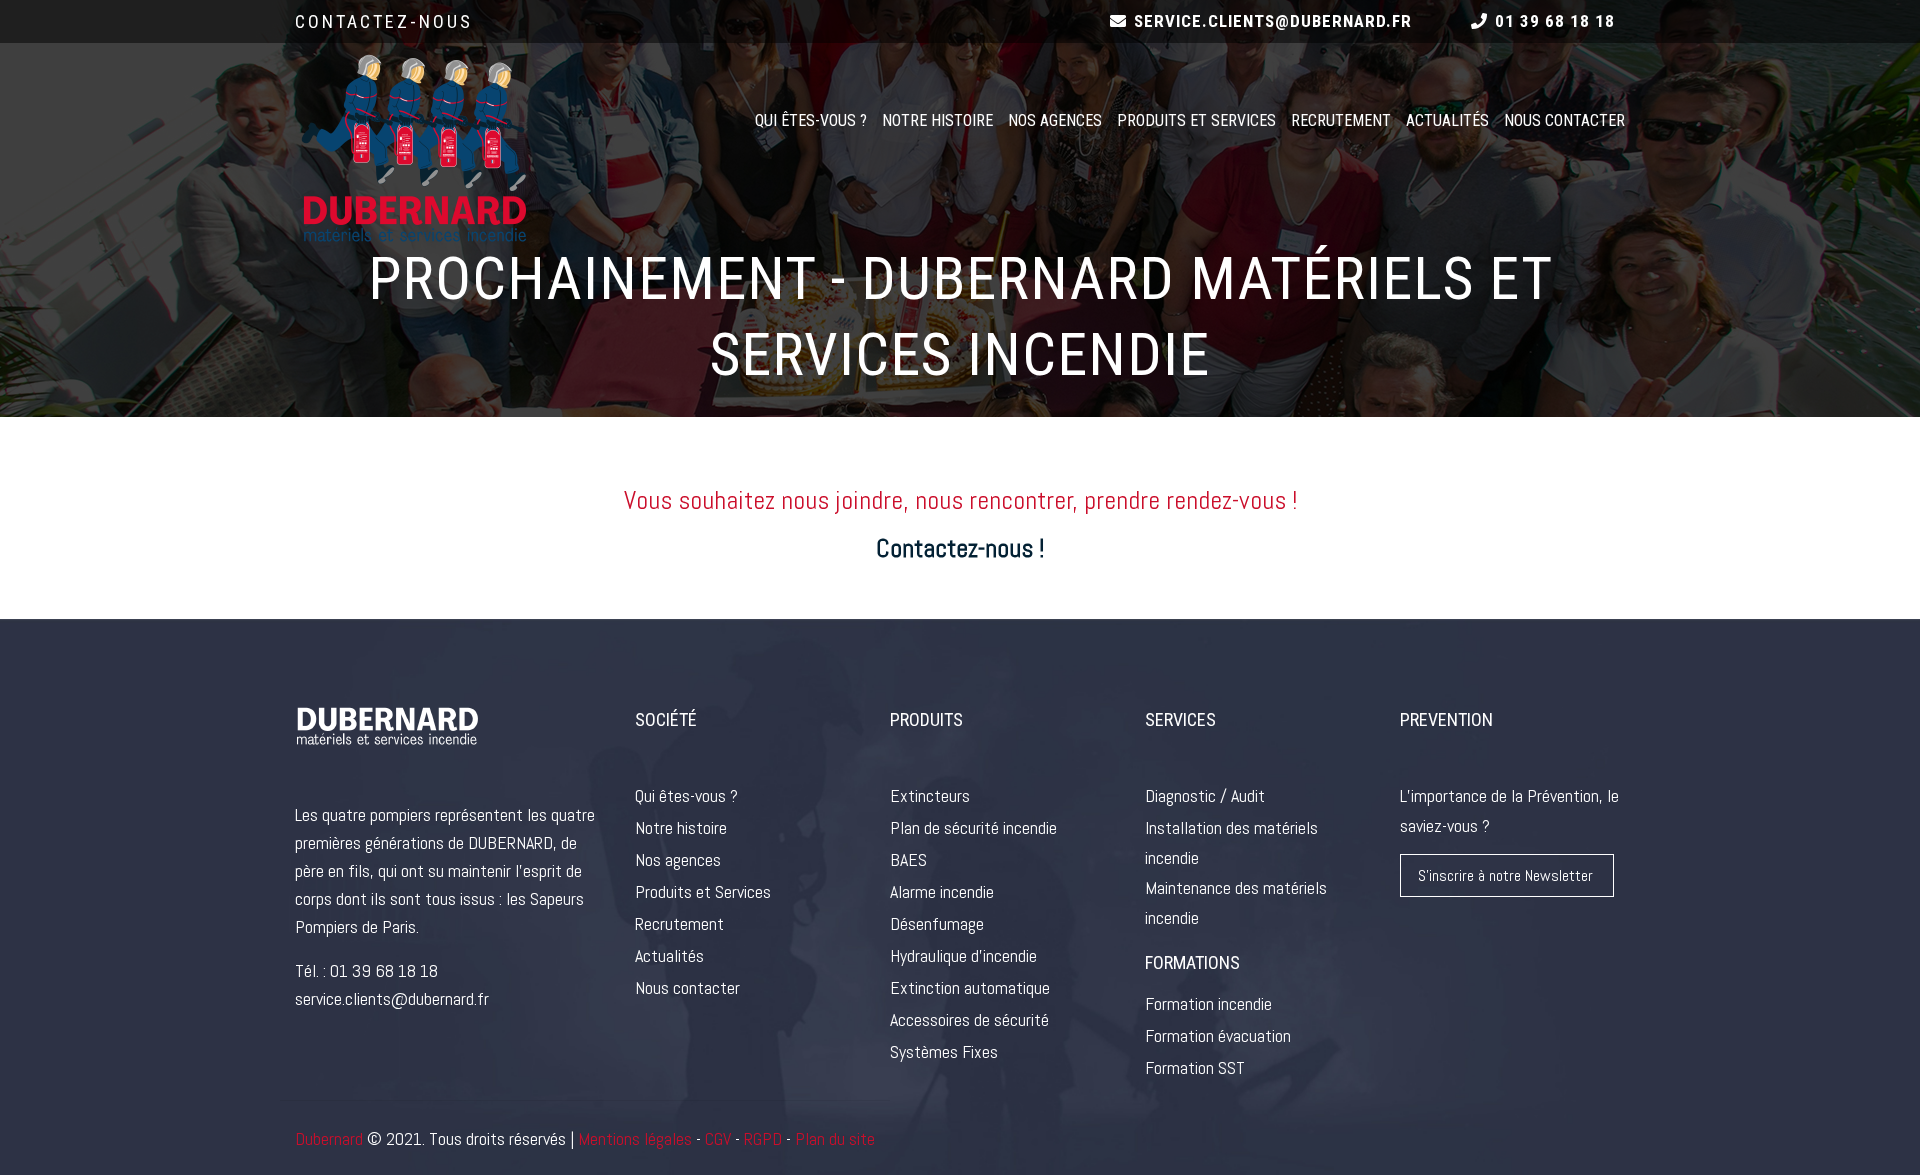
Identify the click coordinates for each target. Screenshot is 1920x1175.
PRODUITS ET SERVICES (1196, 120)
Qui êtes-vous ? (686, 795)
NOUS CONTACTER (1564, 120)
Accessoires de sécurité (969, 1019)
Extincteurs (930, 795)
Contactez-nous (384, 21)
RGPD (761, 1138)
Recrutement (1341, 120)
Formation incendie (1208, 1003)
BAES (908, 859)
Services (1180, 719)
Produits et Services (703, 891)
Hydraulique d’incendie (963, 955)
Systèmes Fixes (944, 1051)
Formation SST (1195, 1067)
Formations (1192, 962)
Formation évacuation (1218, 1035)
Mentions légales (635, 1138)
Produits (926, 719)
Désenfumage (937, 923)
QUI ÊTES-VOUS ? (811, 120)
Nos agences (1055, 120)
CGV (718, 1138)
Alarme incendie (942, 891)
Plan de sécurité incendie (973, 827)
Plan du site (835, 1138)
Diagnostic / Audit (1205, 795)
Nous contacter (687, 987)
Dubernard (329, 1138)
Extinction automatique (970, 987)
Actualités (1447, 120)
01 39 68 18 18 (384, 970)
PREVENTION (1446, 719)
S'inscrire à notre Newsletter (1505, 875)
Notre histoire (937, 120)
